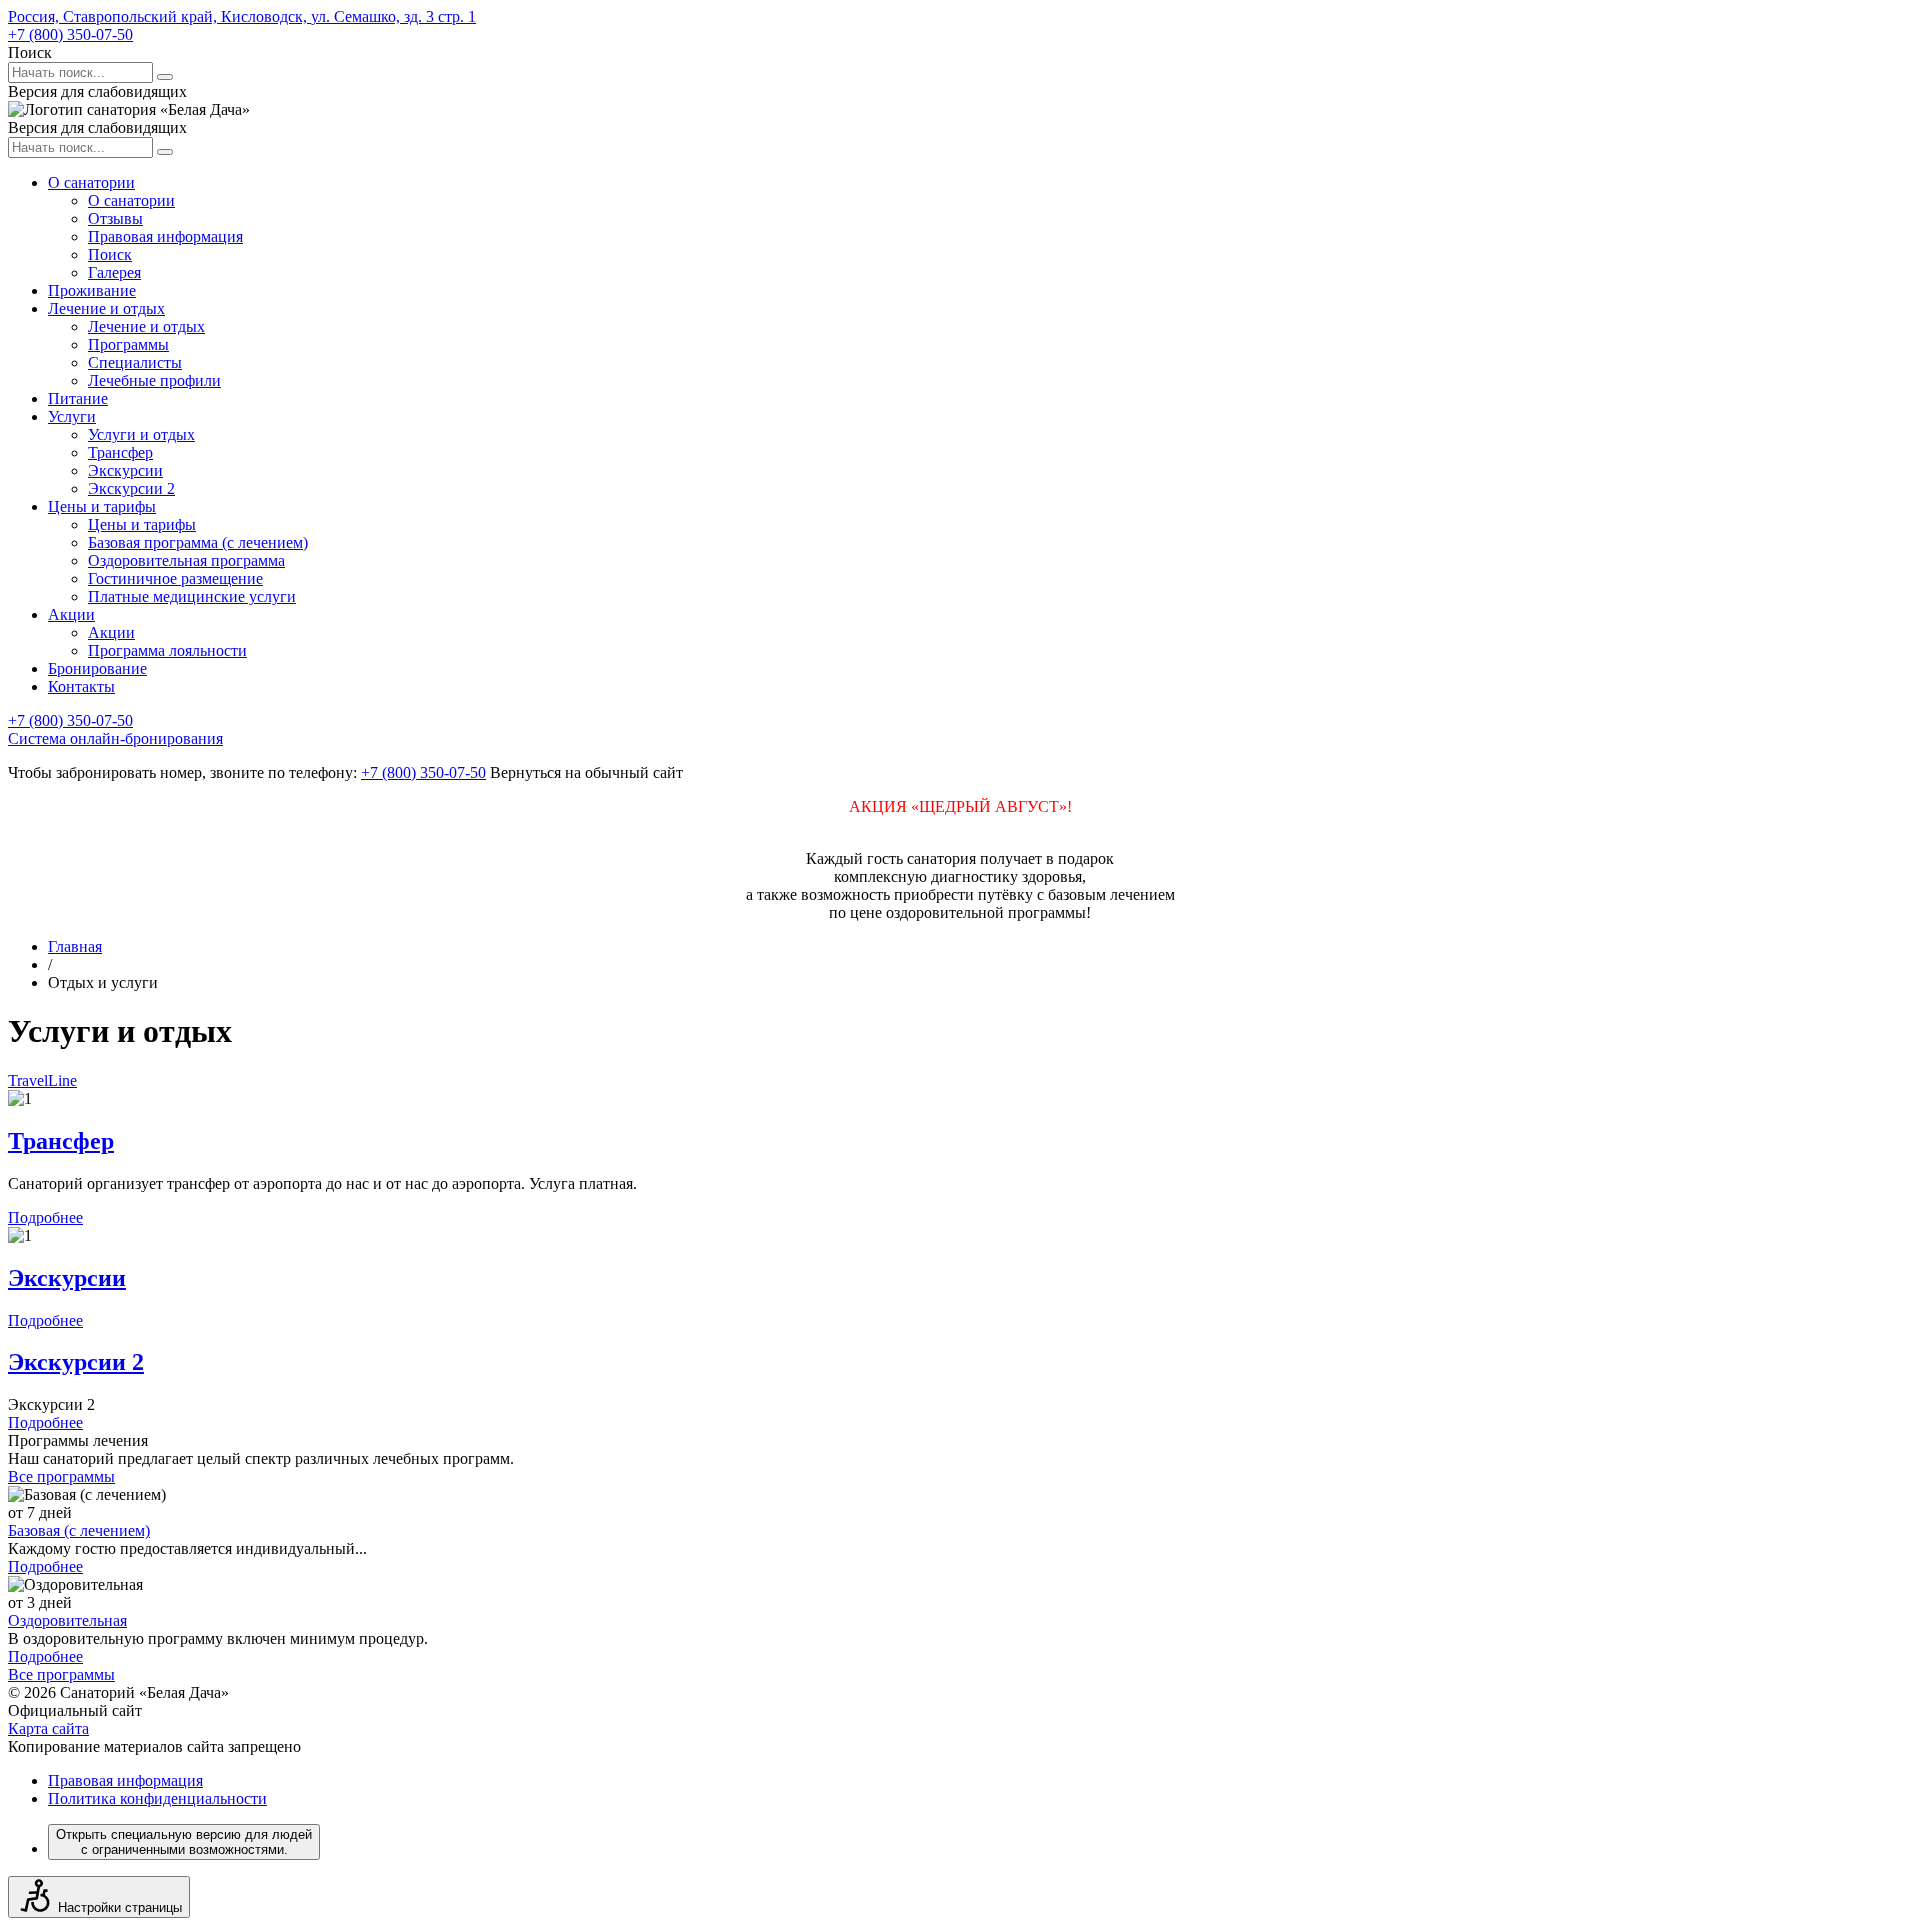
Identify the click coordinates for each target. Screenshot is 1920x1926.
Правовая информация (165, 236)
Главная (75, 946)
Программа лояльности (167, 650)
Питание (78, 398)
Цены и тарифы (102, 506)
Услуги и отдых (141, 434)
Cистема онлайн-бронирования (115, 738)
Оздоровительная (67, 1620)
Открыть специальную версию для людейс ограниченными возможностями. (184, 1842)
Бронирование (97, 668)
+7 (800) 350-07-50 (70, 34)
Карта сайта (48, 1728)
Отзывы (115, 218)
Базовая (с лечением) (79, 1530)
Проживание (92, 290)
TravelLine (42, 1080)
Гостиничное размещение (175, 578)
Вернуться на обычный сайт (586, 772)
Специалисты (135, 362)
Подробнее (45, 1217)
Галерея (114, 272)
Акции (71, 614)
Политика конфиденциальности (157, 1798)
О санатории (91, 182)
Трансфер (120, 452)
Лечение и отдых (106, 308)
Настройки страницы (120, 1907)
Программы (128, 344)
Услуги (72, 416)
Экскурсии (125, 470)
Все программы (61, 1476)
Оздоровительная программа (186, 560)
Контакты (81, 686)
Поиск (110, 254)
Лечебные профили (154, 380)
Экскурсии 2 (131, 488)
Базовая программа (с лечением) (198, 542)
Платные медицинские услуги (192, 596)
